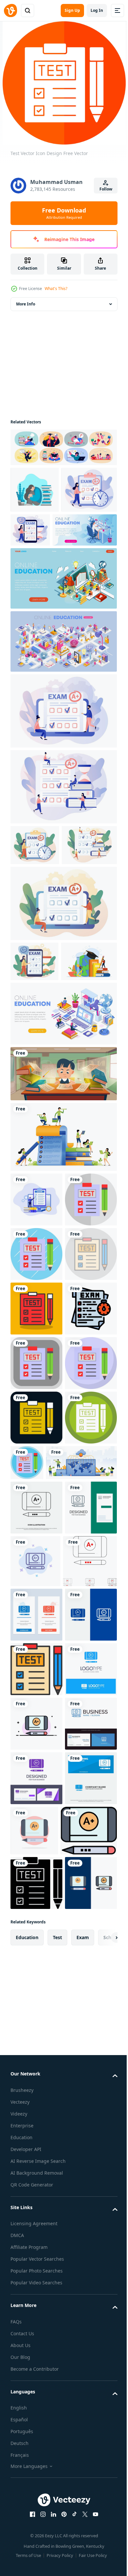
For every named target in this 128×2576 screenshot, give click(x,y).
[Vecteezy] (11, 11)
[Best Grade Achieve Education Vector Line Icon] (36, 1908)
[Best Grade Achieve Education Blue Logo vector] (36, 2233)
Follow (106, 189)
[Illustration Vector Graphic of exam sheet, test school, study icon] (36, 1600)
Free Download (64, 213)
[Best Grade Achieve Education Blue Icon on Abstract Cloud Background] (90, 1961)
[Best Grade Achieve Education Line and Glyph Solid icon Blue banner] (36, 2124)
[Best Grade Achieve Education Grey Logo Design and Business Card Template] (36, 1962)
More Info (26, 304)
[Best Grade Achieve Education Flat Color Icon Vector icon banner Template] (39, 2503)
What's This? (56, 289)
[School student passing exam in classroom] (63, 1201)
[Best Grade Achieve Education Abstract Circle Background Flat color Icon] (89, 2449)
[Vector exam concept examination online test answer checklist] (36, 1327)
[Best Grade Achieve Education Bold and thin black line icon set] (37, 2016)
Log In (97, 10)
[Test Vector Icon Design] (36, 1381)
